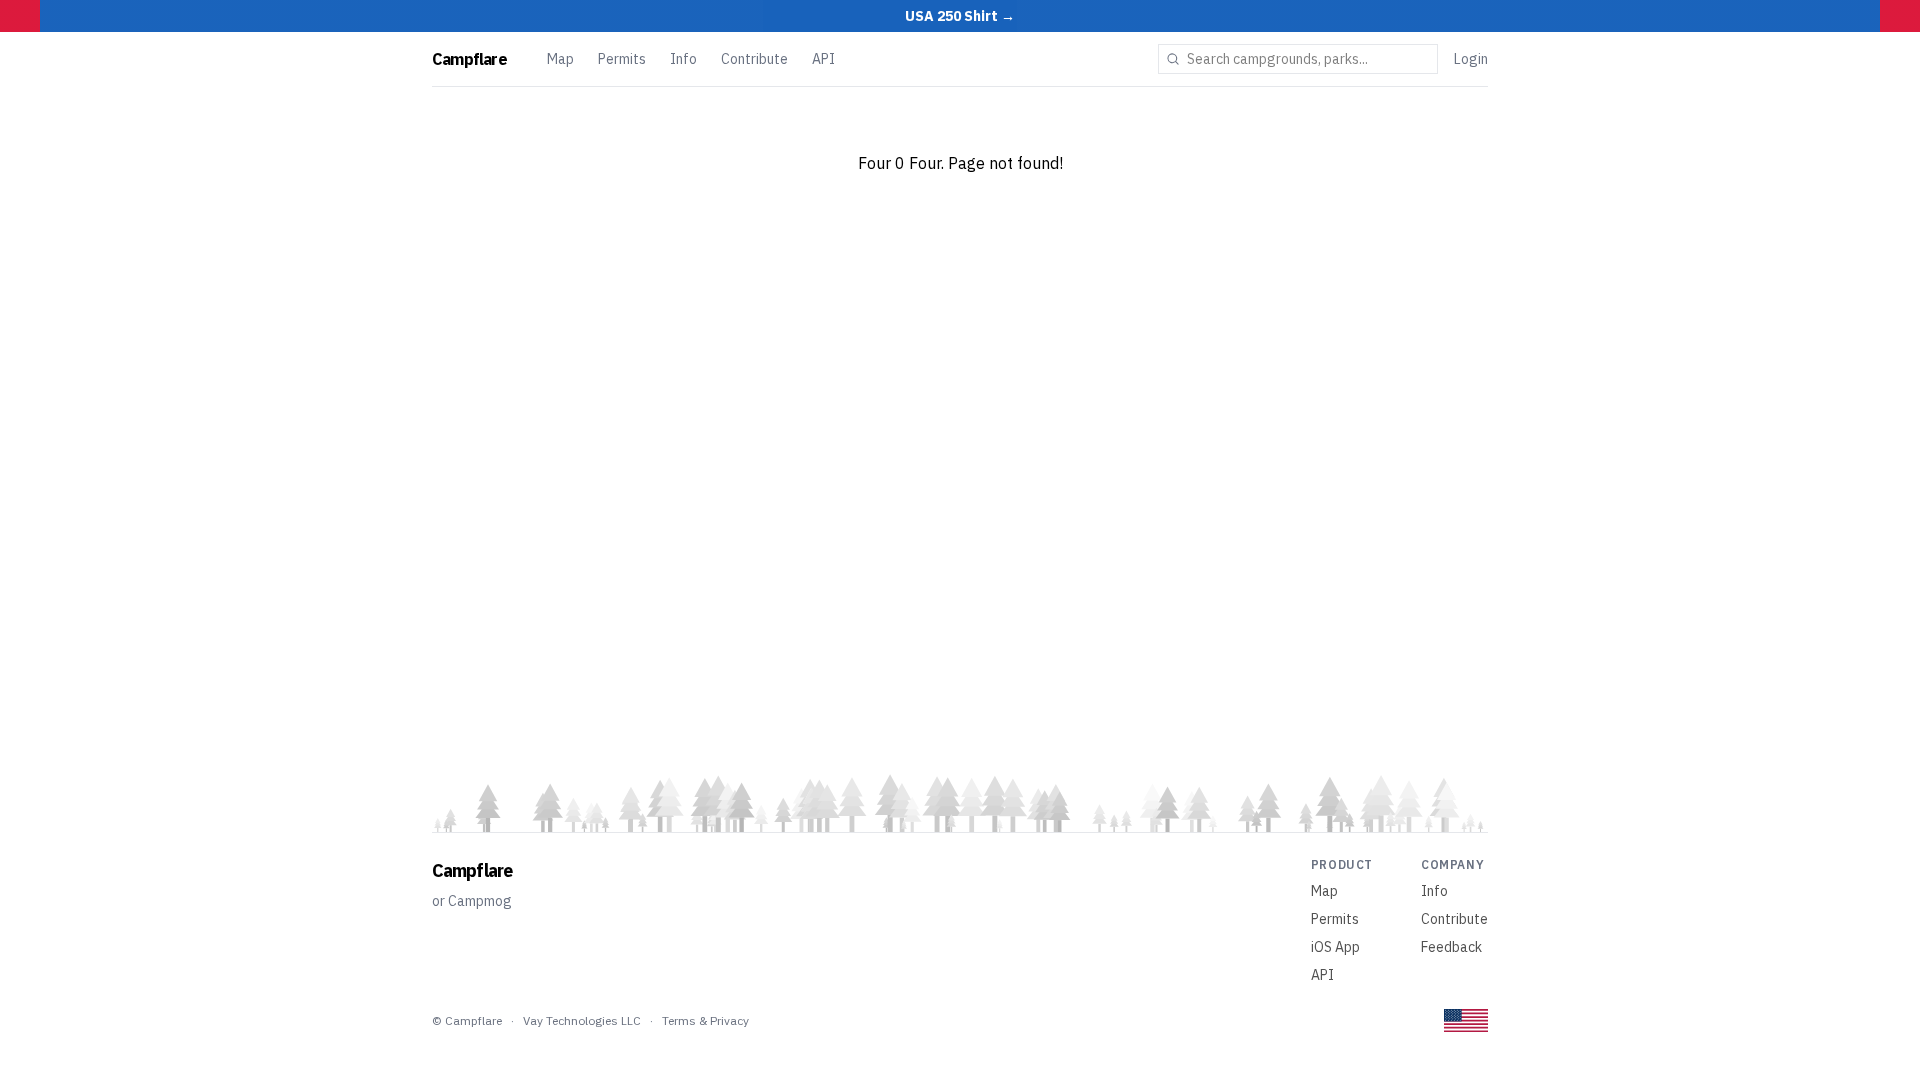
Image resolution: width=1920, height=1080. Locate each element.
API (823, 59)
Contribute (754, 59)
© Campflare (467, 1020)
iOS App (1335, 947)
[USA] (1466, 1020)
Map (560, 59)
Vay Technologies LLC (582, 1020)
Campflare (469, 59)
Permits (622, 59)
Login (1471, 59)
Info (683, 59)
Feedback (1451, 947)
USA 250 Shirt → (960, 16)
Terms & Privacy (705, 1020)
